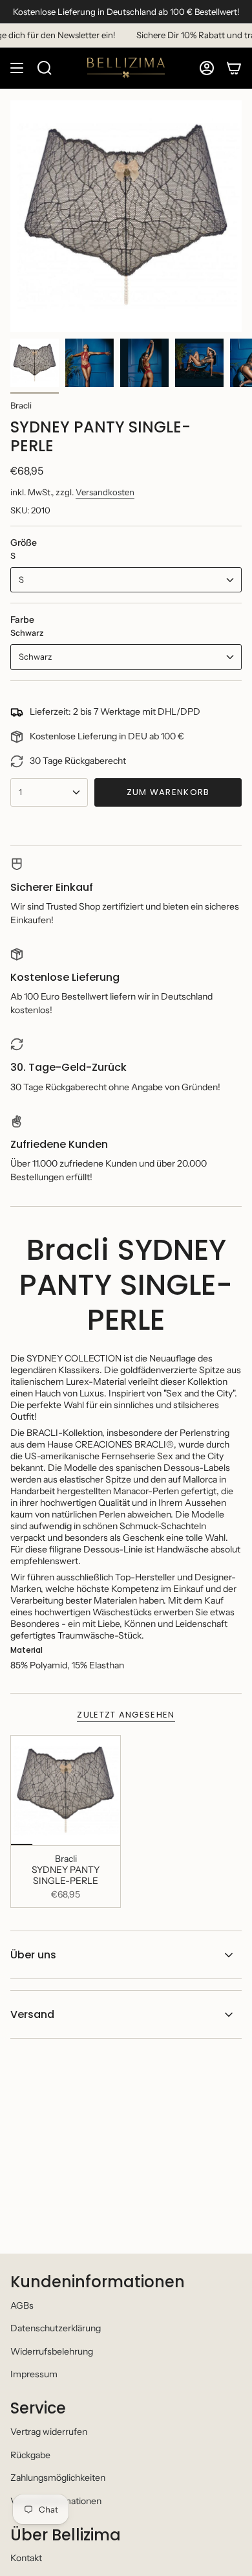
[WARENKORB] (234, 68)
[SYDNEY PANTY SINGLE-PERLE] (66, 1790)
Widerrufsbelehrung (52, 2351)
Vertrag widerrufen (49, 2432)
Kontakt (26, 2558)
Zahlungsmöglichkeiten (58, 2478)
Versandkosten (105, 492)
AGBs (22, 2305)
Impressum (34, 2374)
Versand (32, 2014)
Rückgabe (30, 2455)
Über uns (33, 1955)
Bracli (21, 405)
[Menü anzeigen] (17, 68)
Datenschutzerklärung (56, 2328)
